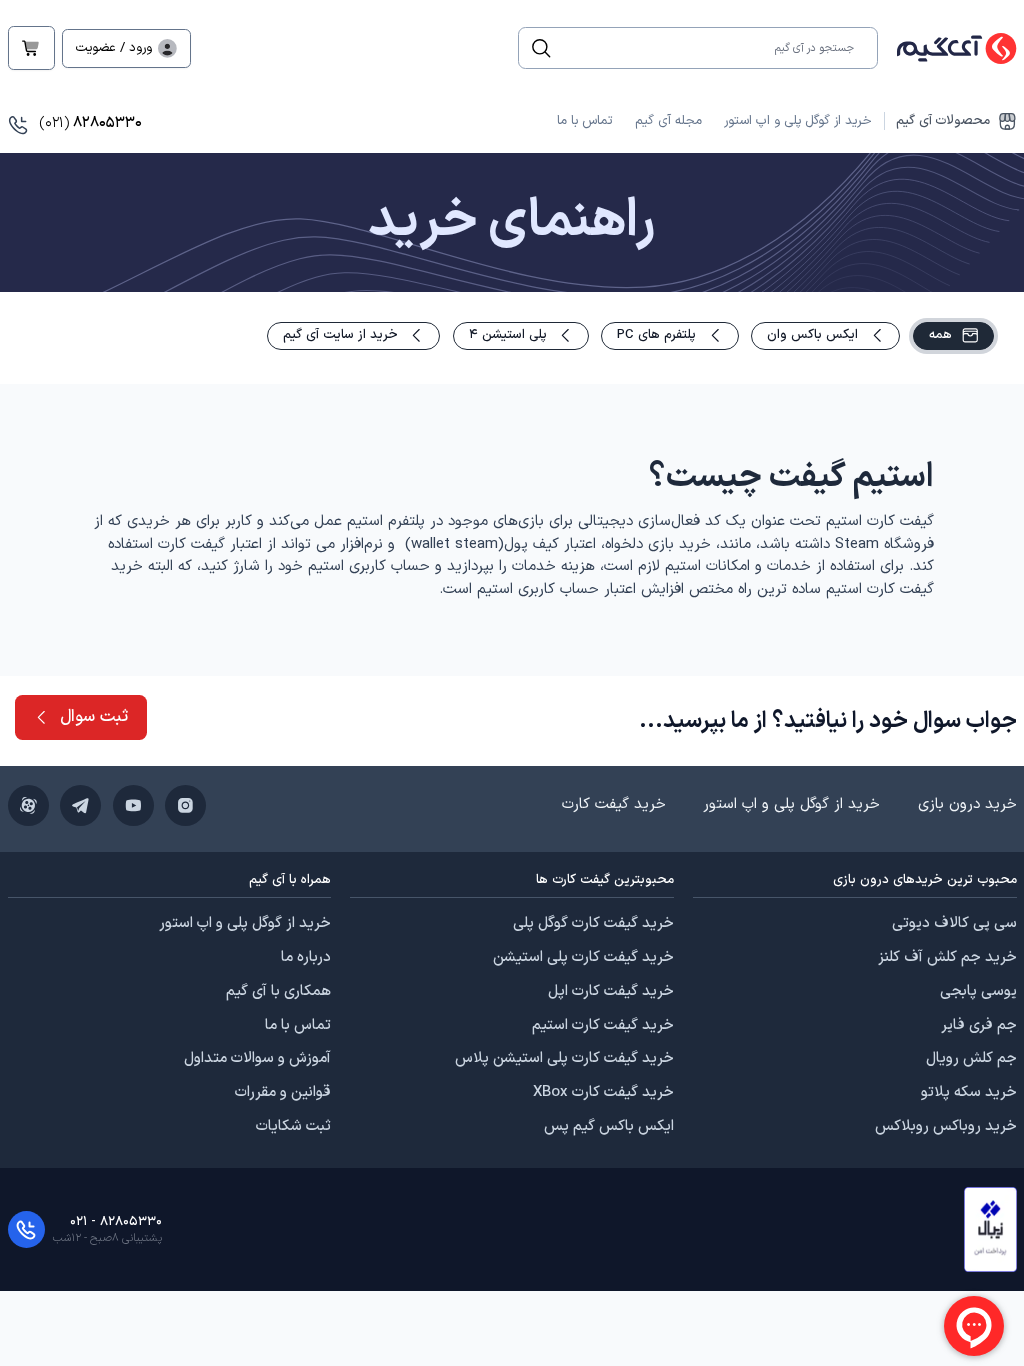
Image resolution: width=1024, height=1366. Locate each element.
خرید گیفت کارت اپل (611, 992)
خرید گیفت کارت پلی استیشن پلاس (564, 1059)
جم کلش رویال (971, 1059)
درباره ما (306, 958)
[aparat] (28, 805)
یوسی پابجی (978, 992)
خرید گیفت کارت (614, 804)
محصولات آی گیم (943, 121)
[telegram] (80, 805)
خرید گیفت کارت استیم (603, 1026)
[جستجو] (541, 48)
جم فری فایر (979, 1026)
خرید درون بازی (967, 804)
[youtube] (133, 805)
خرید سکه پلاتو (969, 1093)
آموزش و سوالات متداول (257, 1059)
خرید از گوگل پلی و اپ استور (798, 121)
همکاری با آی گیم (278, 992)
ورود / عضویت (114, 48)
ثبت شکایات (293, 1127)
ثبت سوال (94, 716)
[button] (990, 1229)
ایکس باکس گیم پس (609, 1127)
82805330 (90, 123)
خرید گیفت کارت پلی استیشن (583, 958)
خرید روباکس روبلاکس (946, 1127)
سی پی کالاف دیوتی (954, 924)
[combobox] (709, 48)
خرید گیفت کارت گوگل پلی (593, 924)
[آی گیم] (947, 48)
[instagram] (185, 805)
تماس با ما (584, 121)
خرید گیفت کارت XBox (603, 1093)
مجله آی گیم (668, 121)
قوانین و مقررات (283, 1093)
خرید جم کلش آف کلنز (947, 958)
